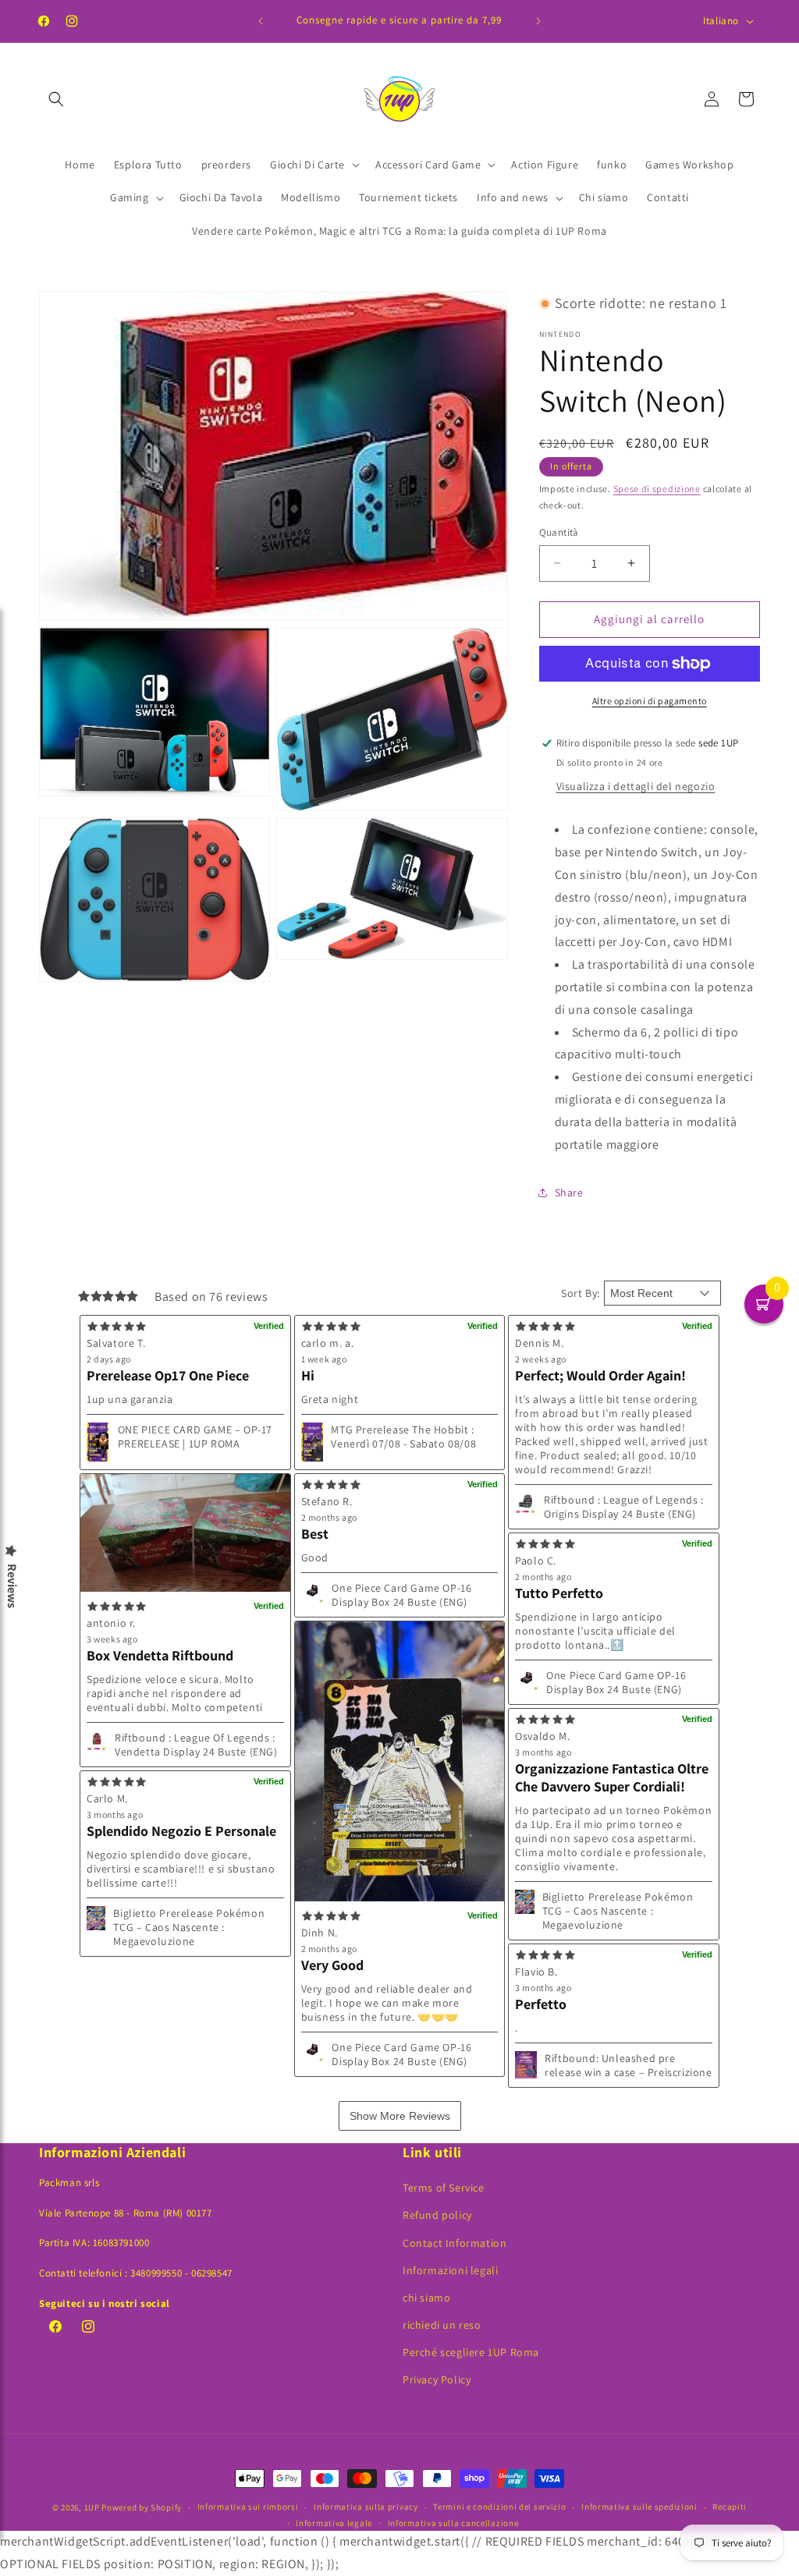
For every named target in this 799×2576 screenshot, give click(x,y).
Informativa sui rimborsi (248, 2507)
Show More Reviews (400, 2116)
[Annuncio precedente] (261, 21)
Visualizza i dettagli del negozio (636, 786)
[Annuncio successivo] (538, 21)
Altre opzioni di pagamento (650, 701)
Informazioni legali (450, 2270)
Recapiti (730, 2507)
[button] (56, 99)
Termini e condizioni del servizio (499, 2507)
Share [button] (569, 1192)
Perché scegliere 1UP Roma (471, 2352)
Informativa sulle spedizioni (639, 2507)
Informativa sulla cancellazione (453, 2523)
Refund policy (437, 2215)
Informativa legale (334, 2523)
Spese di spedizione (657, 489)
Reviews (12, 1586)
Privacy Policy (437, 2379)
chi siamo (426, 2298)
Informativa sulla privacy (366, 2507)
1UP (92, 2507)
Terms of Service (444, 2188)
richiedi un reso (442, 2325)
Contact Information (455, 2243)
